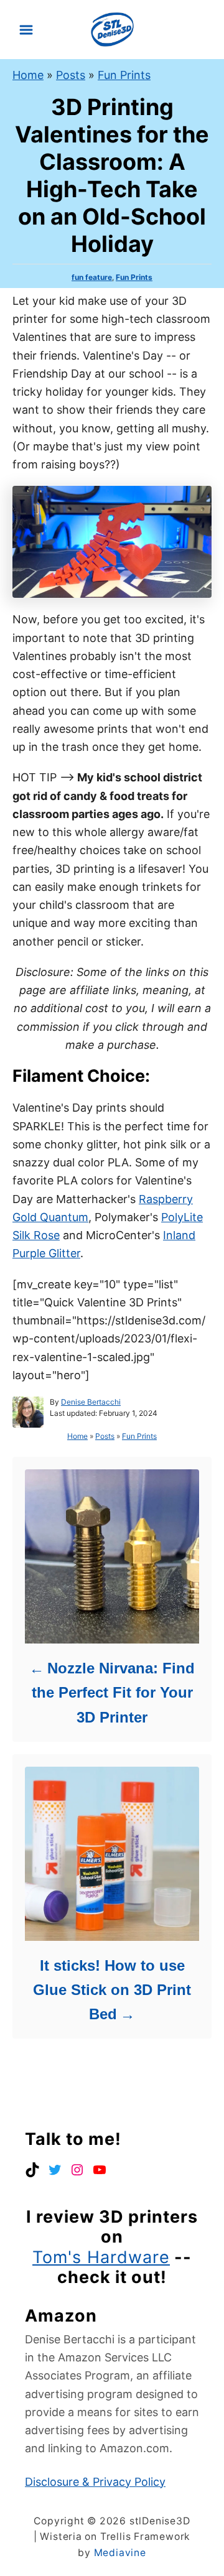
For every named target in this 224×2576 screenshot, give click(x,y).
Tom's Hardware (101, 2257)
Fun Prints (124, 75)
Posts (71, 75)
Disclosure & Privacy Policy (95, 2482)
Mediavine (120, 2553)
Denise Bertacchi (91, 1402)
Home (28, 75)
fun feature (92, 277)
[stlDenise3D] (112, 28)
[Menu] (26, 30)
